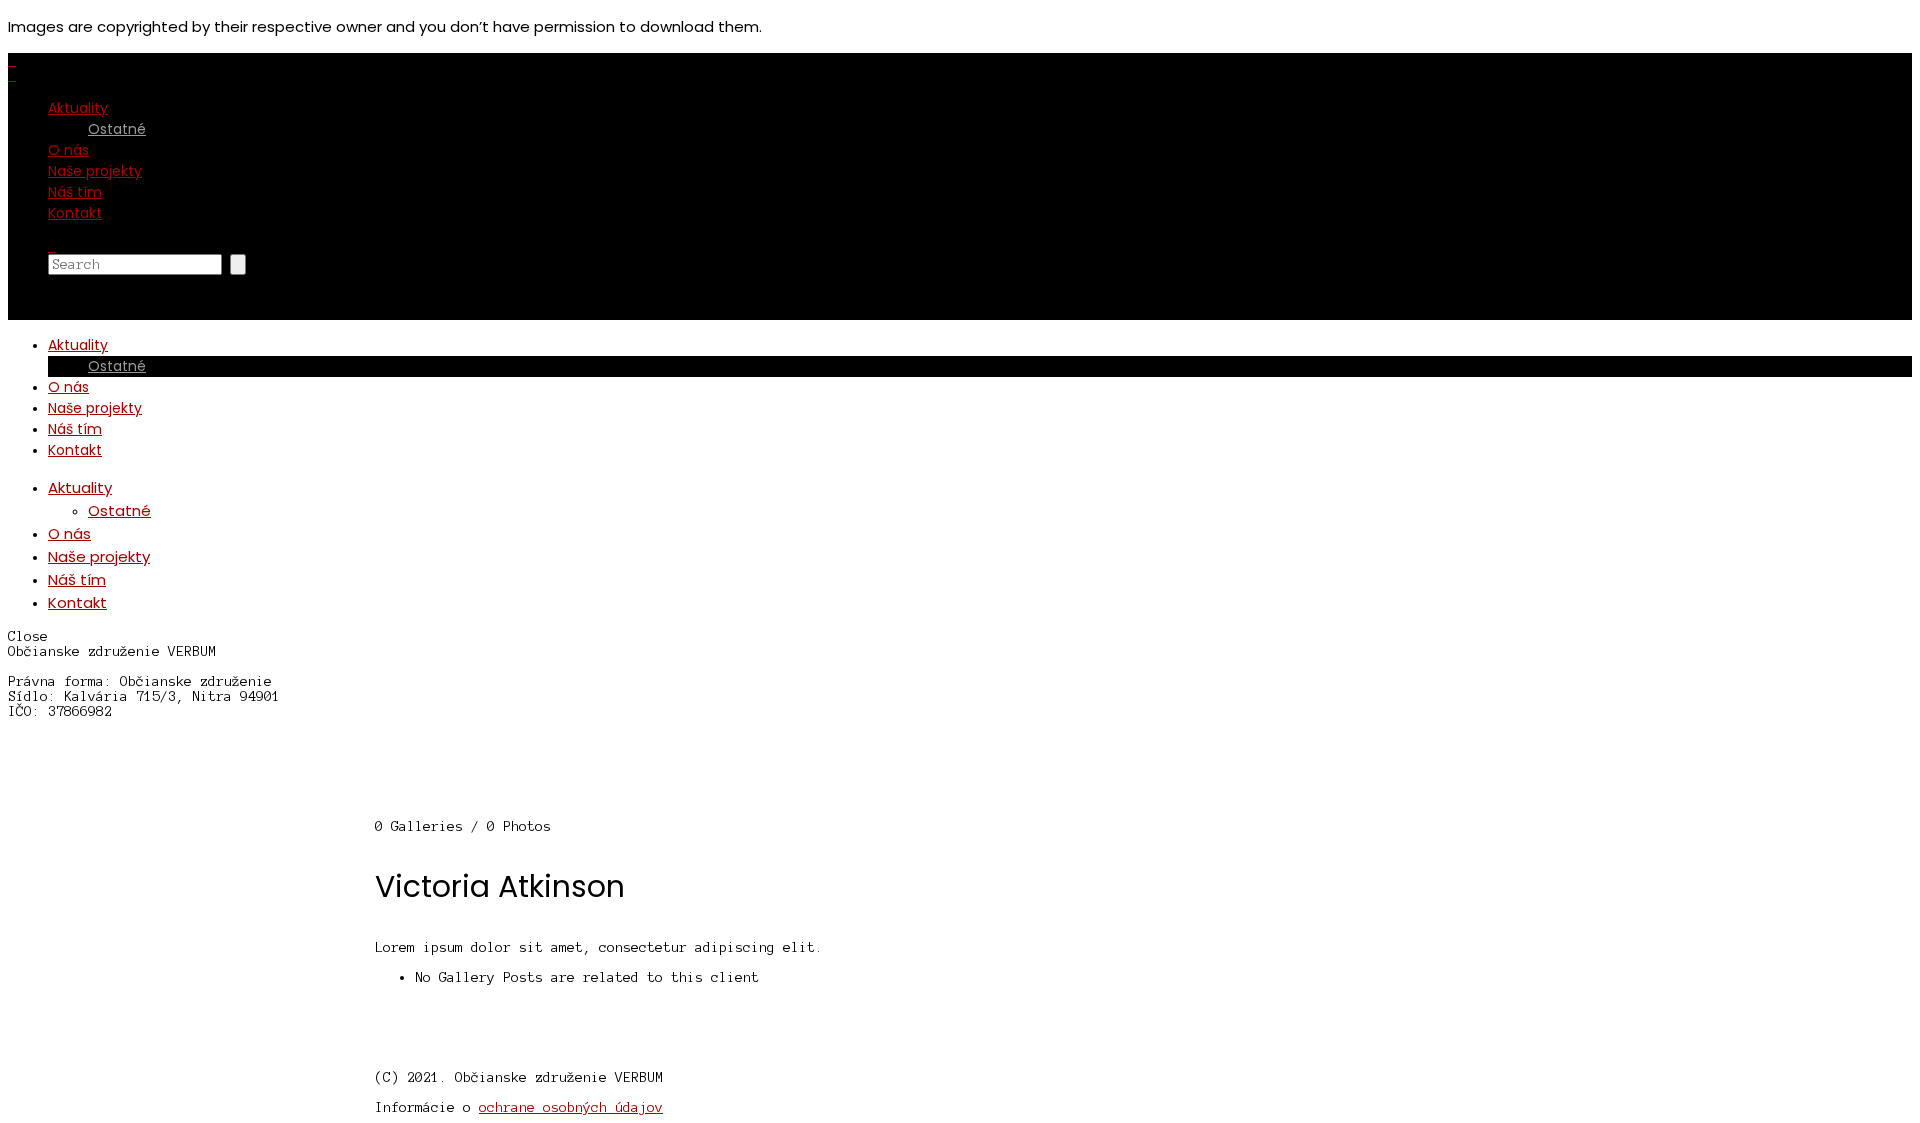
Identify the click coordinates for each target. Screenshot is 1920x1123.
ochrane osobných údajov (571, 1107)
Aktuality (78, 108)
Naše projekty (95, 171)
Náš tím (75, 192)
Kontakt (75, 213)
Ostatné (117, 129)
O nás (68, 150)
